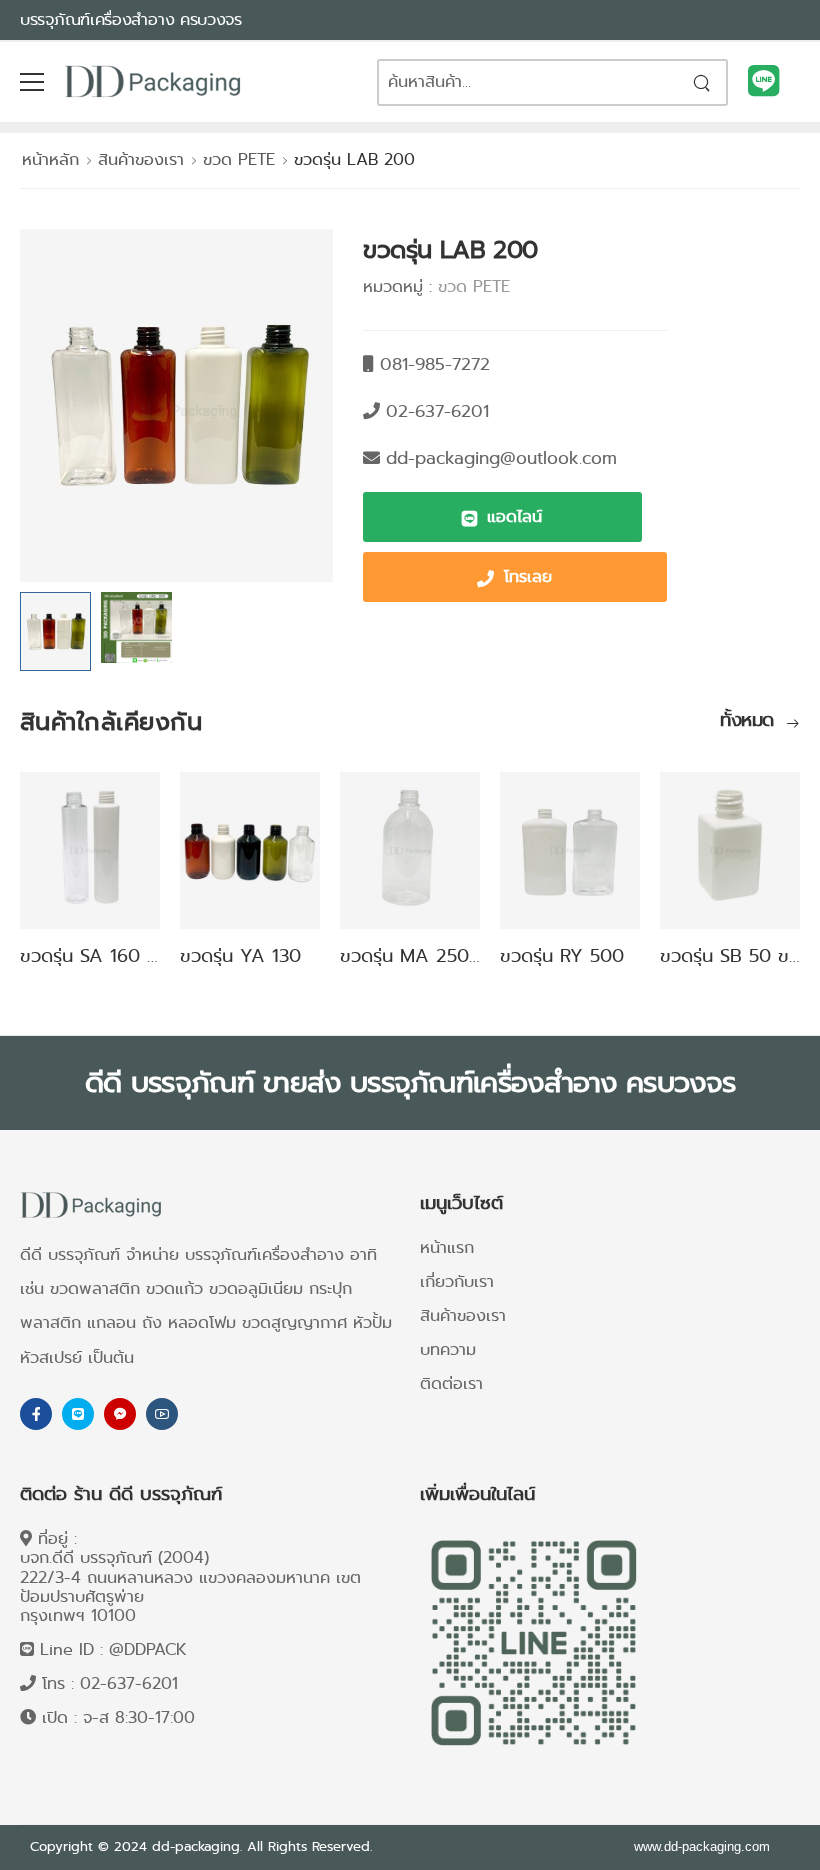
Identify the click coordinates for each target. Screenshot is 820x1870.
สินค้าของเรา (141, 159)
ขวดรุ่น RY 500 (562, 956)
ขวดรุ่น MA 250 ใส (416, 956)
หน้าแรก (447, 1247)
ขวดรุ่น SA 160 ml (93, 956)
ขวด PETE (239, 159)
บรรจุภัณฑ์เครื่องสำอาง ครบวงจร (131, 19)
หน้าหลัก (50, 159)
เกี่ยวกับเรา (457, 1281)
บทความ (448, 1349)
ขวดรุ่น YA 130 (240, 956)
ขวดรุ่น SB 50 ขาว (733, 956)
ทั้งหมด (750, 721)
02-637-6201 (129, 1683)
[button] (502, 517)
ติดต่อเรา (451, 1383)
